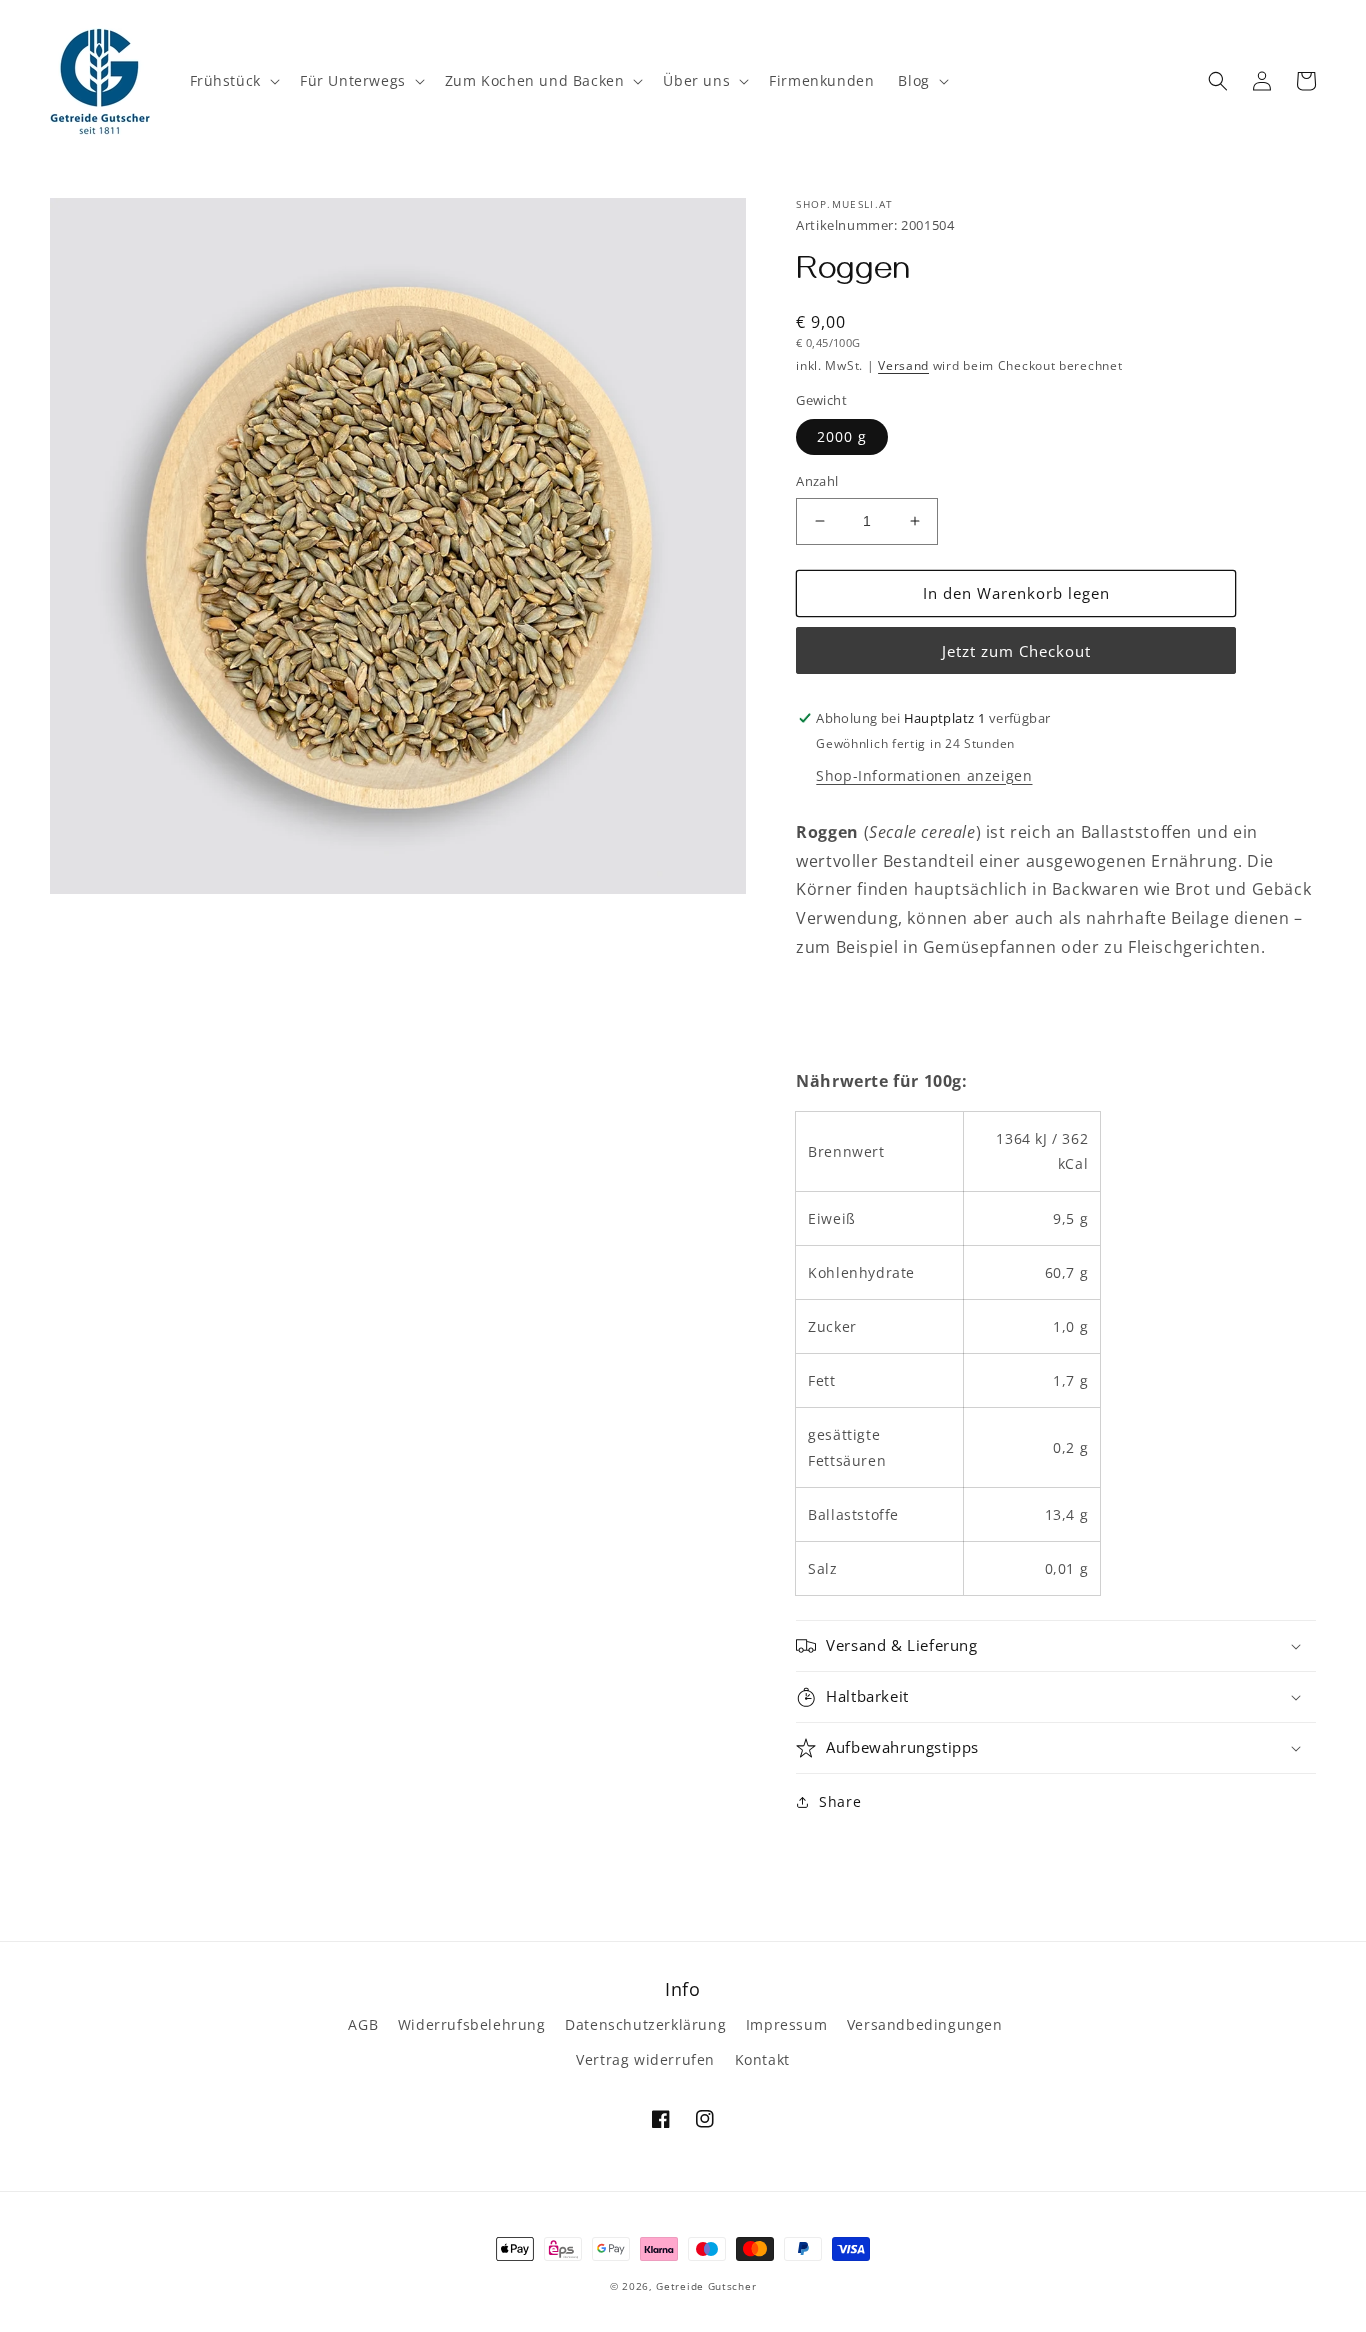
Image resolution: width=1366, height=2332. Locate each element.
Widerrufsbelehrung (472, 2024)
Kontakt (762, 2059)
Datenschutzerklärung (645, 2024)
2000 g (842, 436)
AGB (363, 2024)
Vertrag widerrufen (645, 2059)
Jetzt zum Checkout (1016, 651)
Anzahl (817, 481)
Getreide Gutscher (706, 2286)
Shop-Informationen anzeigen (924, 775)
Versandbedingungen (925, 2024)
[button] (233, 81)
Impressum (786, 2024)
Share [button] (840, 1801)
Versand (903, 365)
